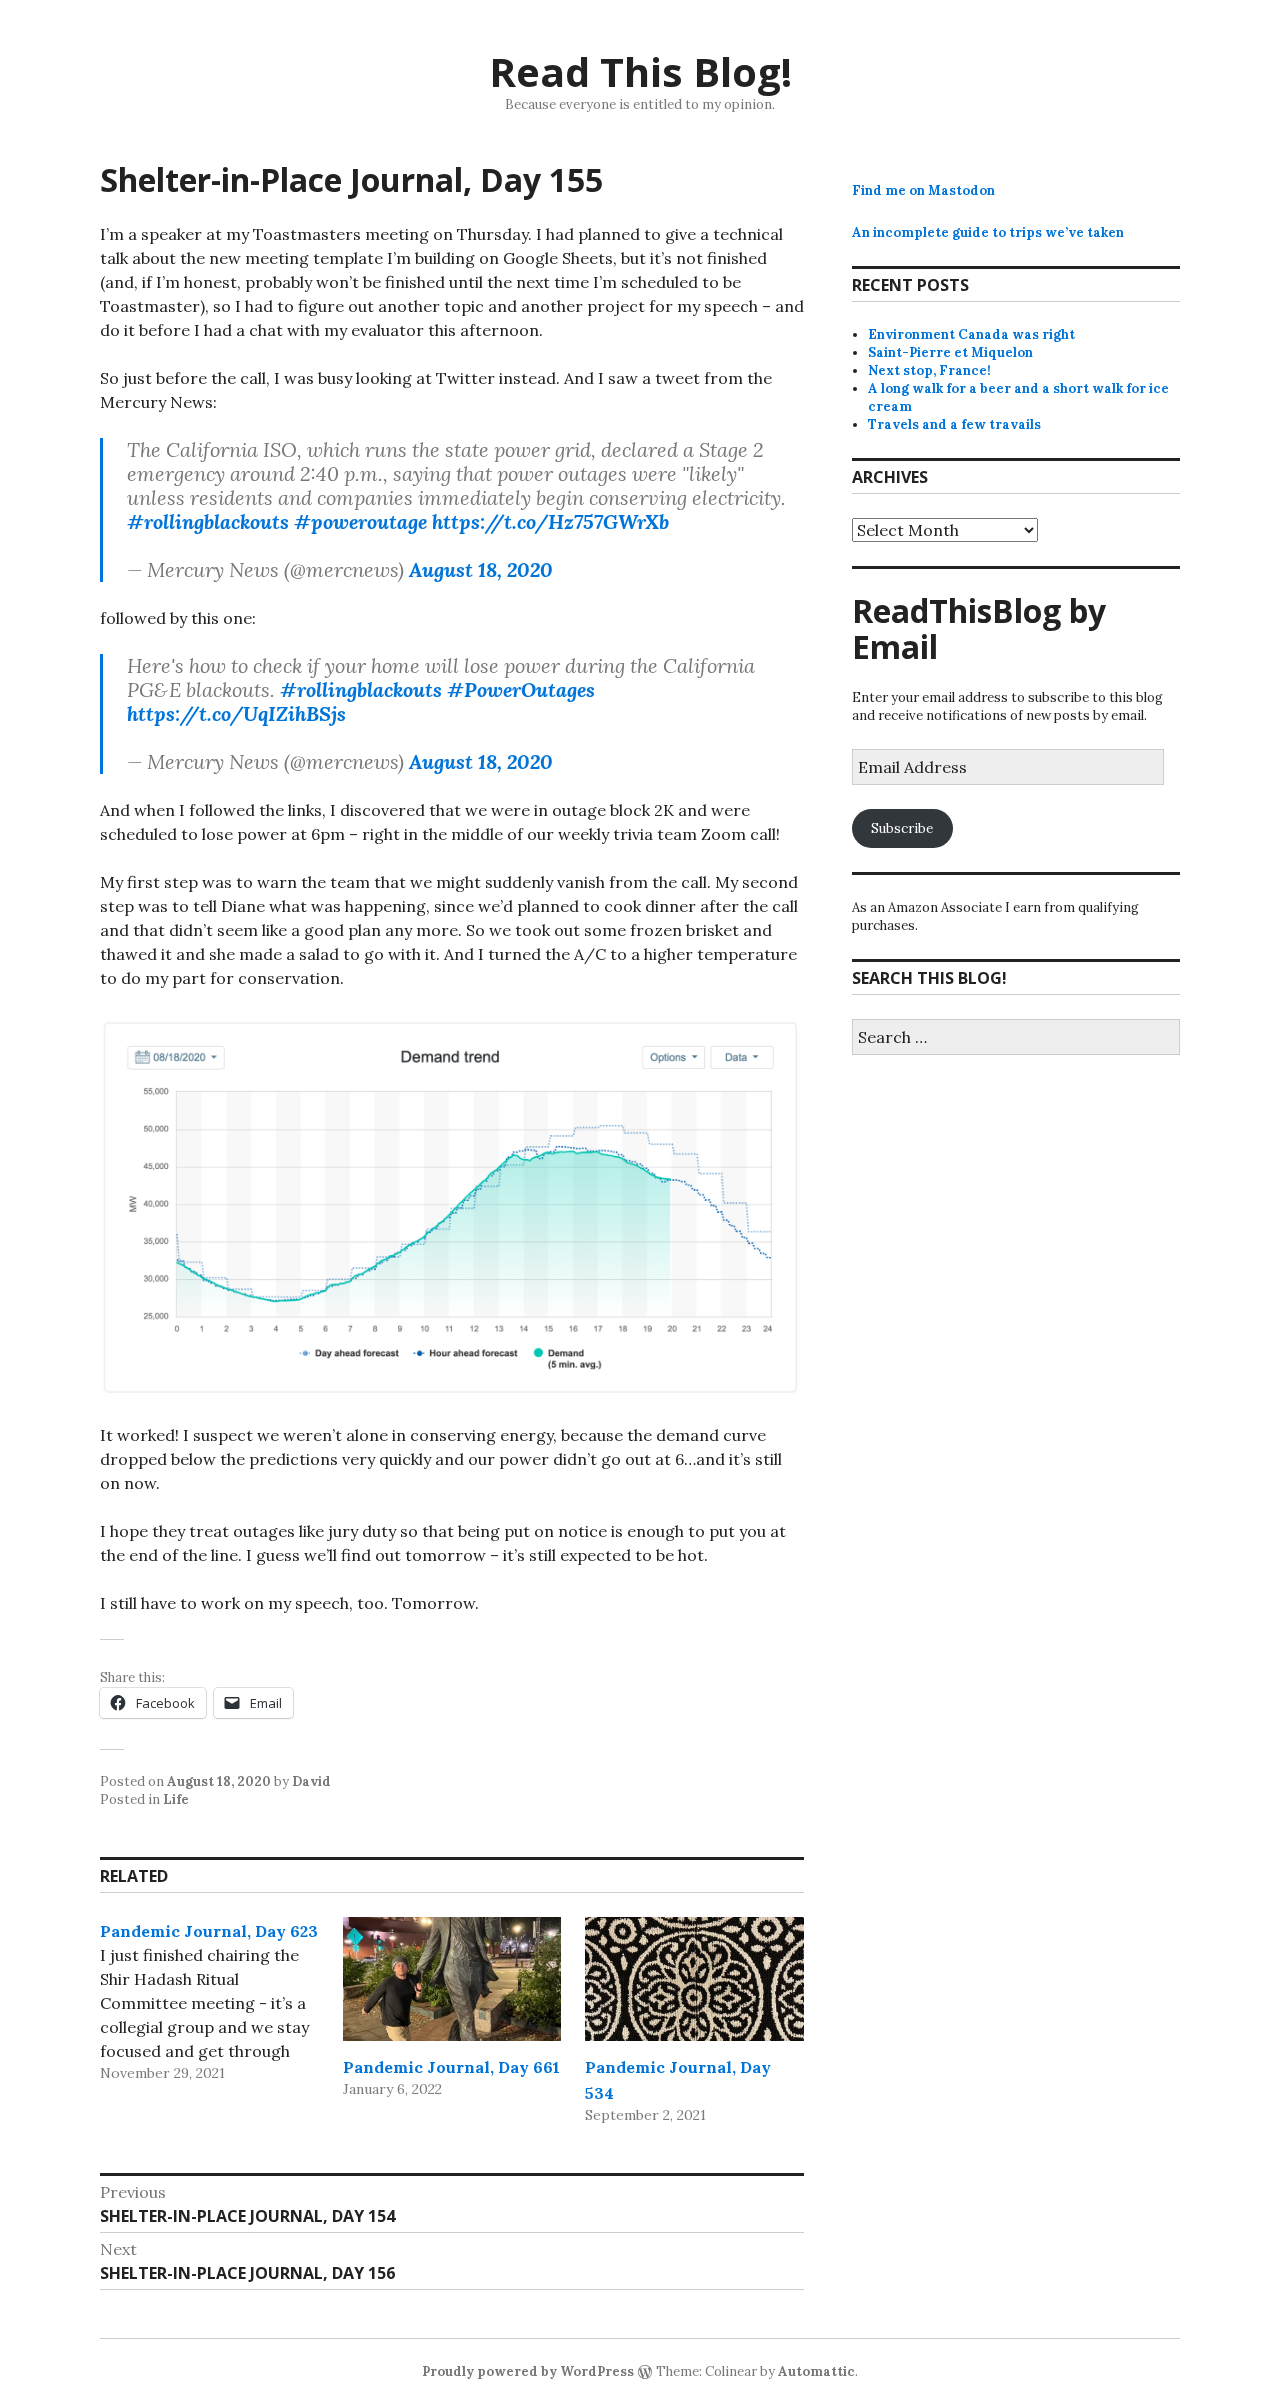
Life (176, 1799)
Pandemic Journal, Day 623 (209, 1931)
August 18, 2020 (481, 569)
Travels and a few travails (954, 424)
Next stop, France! (929, 370)
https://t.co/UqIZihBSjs (236, 713)
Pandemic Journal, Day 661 (451, 2067)
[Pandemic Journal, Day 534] (694, 1979)
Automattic (816, 2371)
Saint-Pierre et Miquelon (950, 352)
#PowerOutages (521, 689)
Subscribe (902, 828)
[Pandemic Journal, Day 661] (452, 1979)
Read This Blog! (640, 71)
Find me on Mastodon (923, 190)
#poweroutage (360, 521)
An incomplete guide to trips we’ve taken (988, 232)
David (311, 1781)
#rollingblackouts (208, 521)
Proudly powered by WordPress (528, 2371)
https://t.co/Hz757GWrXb (550, 521)
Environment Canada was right (971, 334)
